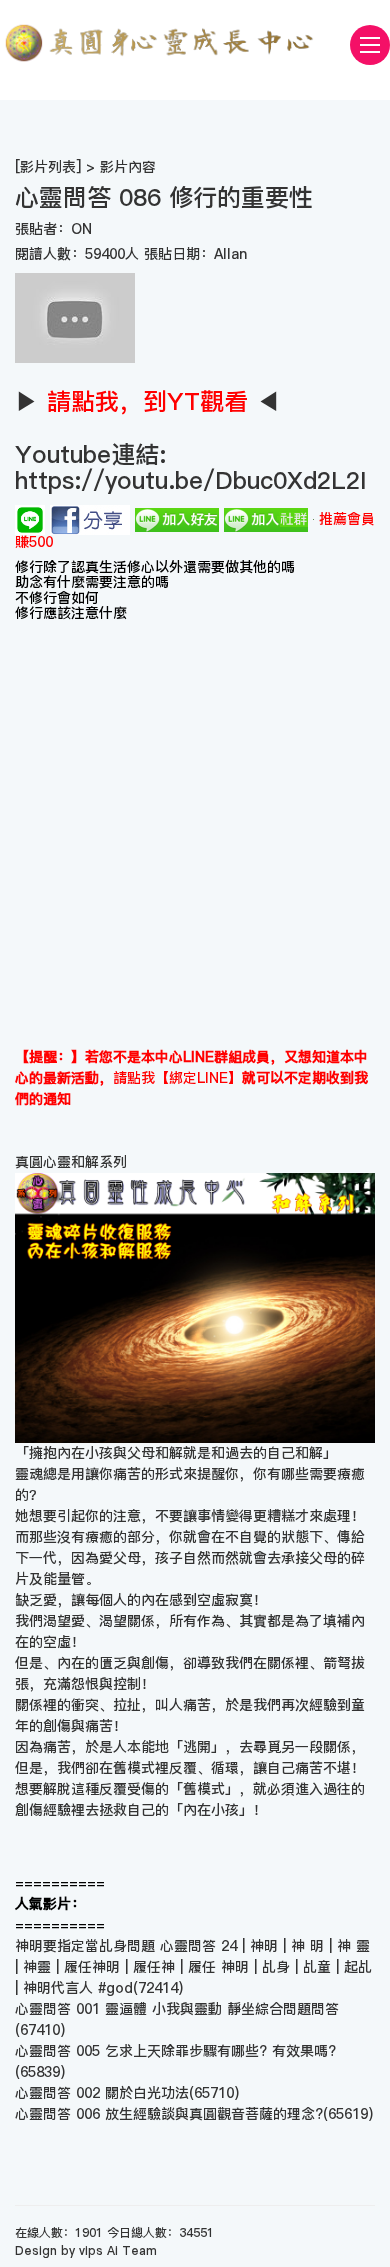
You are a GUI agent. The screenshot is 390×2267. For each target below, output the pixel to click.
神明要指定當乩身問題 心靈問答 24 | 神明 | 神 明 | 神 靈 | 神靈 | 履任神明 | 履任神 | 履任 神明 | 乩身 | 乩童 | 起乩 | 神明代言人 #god (193, 1967)
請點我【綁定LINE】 (177, 1078)
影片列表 (48, 167)
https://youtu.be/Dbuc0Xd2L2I (190, 480)
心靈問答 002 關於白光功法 (102, 2093)
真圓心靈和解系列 (71, 1162)
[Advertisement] (195, 842)
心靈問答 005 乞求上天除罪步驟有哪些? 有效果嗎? (175, 2051)
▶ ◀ (147, 401)
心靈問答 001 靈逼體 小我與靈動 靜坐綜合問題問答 (177, 2009)
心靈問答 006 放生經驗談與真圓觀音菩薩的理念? (169, 2114)
